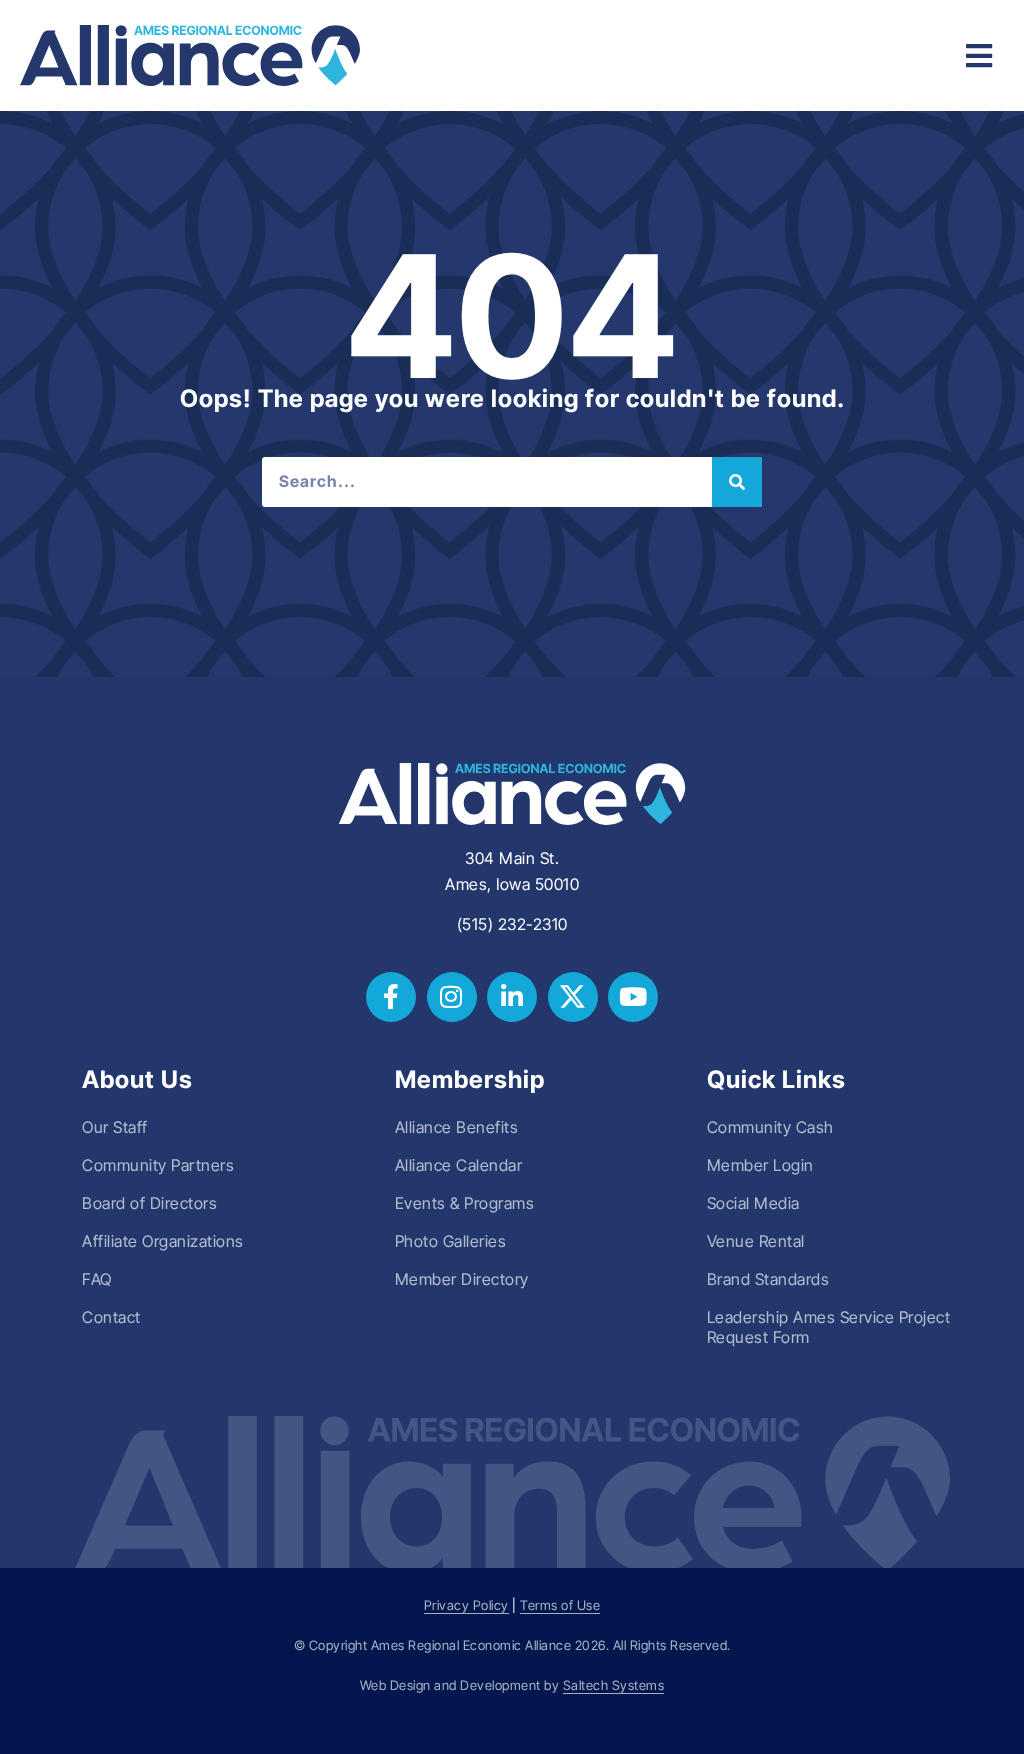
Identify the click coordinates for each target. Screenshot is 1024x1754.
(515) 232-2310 (512, 924)
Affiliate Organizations (163, 1241)
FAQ (97, 1279)
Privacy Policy (466, 1605)
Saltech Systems (614, 1685)
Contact (111, 1317)
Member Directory (462, 1279)
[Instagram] (452, 997)
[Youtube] (633, 997)
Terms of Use (560, 1605)
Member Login (760, 1165)
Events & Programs (465, 1203)
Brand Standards (768, 1279)
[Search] (737, 482)
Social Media (753, 1203)
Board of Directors (149, 1203)
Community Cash (770, 1127)
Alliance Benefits (457, 1127)
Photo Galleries (451, 1241)
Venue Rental (756, 1241)
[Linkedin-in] (512, 997)
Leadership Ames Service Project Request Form (829, 1327)
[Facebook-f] (391, 997)
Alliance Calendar (459, 1165)
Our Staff (115, 1127)
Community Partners (158, 1165)
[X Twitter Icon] (573, 997)
